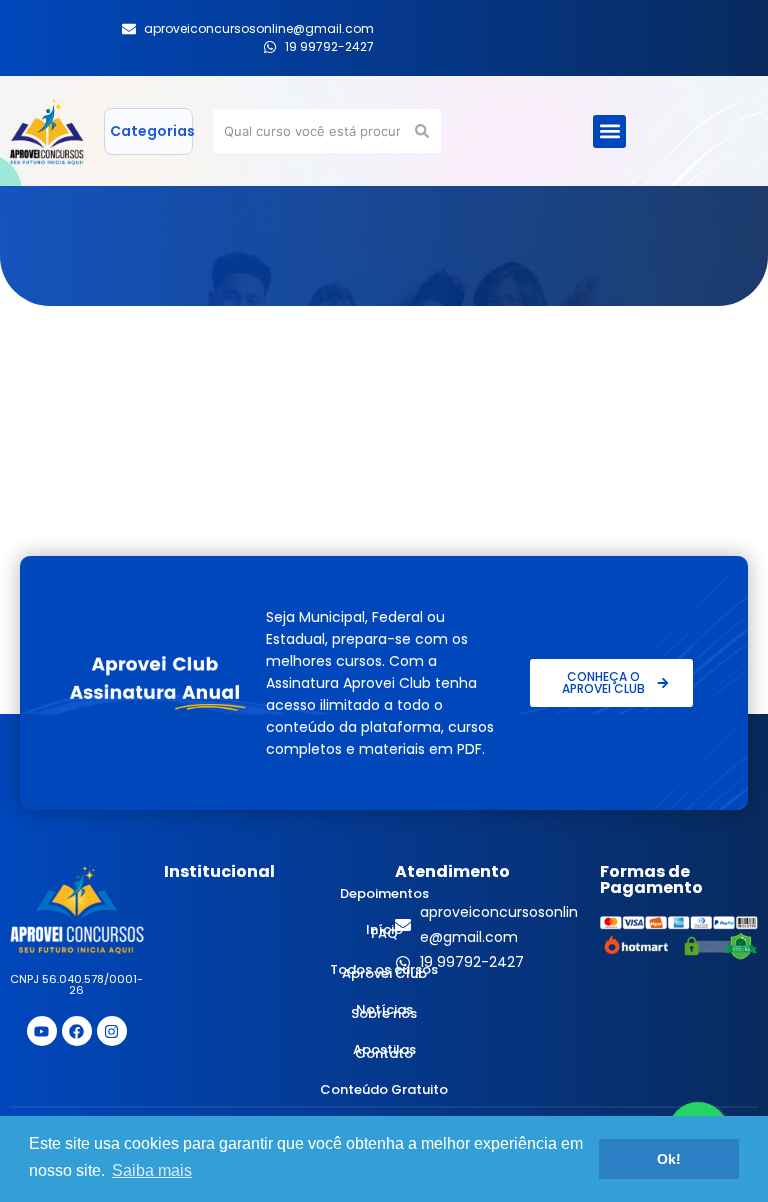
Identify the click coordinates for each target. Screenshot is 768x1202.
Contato (384, 1053)
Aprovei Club (384, 973)
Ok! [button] (669, 1159)
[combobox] (312, 131)
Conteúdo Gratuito (384, 1089)
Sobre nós (384, 1013)
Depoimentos (384, 893)
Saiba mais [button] (152, 1170)
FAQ (384, 933)
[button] (609, 131)
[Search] (426, 131)
